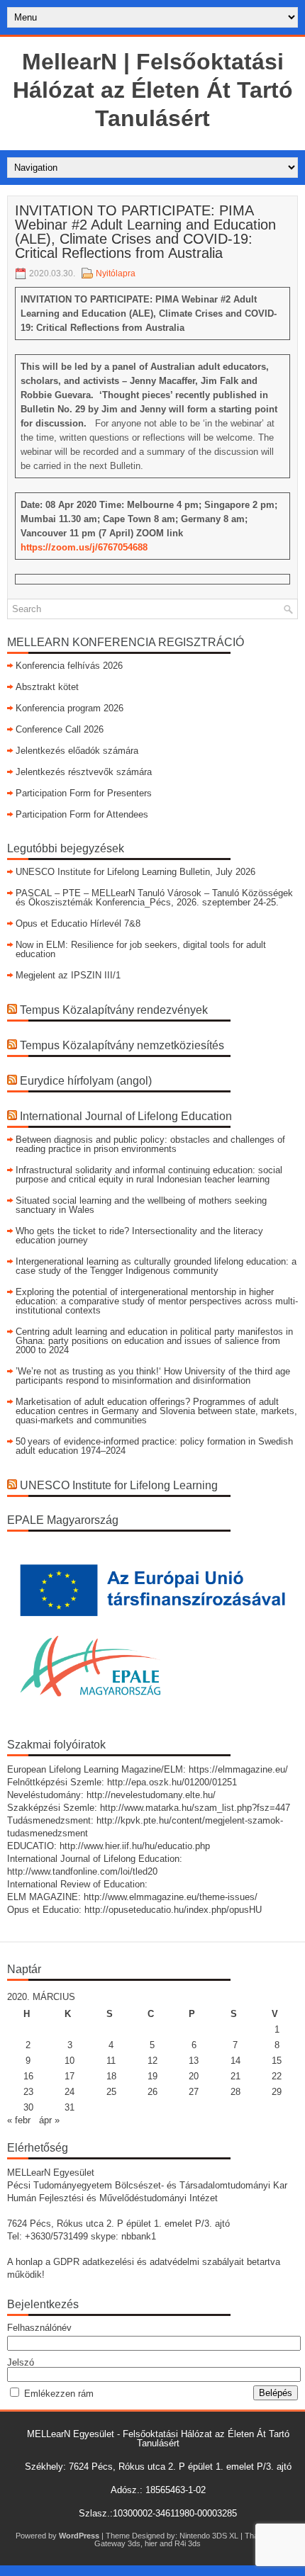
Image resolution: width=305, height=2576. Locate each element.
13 (194, 2061)
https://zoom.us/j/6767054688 (84, 547)
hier (151, 2543)
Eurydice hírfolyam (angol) (86, 1081)
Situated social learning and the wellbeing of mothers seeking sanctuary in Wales (141, 1205)
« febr (19, 2120)
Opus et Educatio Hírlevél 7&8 (78, 923)
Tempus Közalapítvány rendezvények (114, 1010)
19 (152, 2076)
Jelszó (21, 2362)
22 (277, 2076)
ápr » (49, 2120)
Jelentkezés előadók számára (77, 751)
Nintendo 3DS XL (209, 2536)
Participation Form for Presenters (84, 793)
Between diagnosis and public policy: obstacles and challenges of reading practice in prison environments (150, 1144)
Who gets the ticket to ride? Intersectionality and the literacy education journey (139, 1236)
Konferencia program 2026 (70, 708)
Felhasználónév (39, 2328)
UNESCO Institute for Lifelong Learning (119, 1485)
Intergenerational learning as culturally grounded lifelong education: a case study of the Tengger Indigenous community (156, 1266)
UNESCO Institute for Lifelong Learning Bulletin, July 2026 (135, 872)
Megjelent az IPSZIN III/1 (68, 975)
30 (28, 2107)
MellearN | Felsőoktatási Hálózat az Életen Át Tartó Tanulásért (153, 90)
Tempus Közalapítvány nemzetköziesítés (122, 1045)
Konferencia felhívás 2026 (69, 666)
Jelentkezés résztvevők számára (84, 772)
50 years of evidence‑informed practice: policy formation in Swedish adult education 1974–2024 (154, 1446)
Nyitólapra (116, 273)
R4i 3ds (188, 2543)
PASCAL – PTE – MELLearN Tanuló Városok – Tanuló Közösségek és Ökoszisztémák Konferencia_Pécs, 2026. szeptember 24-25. (154, 898)
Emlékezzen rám (59, 2394)
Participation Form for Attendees (82, 814)
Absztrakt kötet (47, 687)
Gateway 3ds (117, 2543)
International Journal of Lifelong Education (126, 1116)
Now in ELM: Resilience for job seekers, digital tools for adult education (141, 949)
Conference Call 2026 (60, 729)
